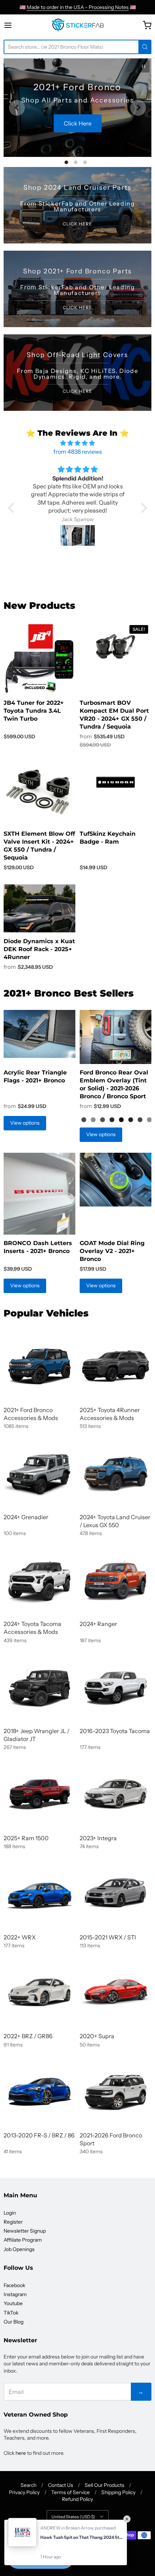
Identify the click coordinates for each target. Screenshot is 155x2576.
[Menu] (17, 25)
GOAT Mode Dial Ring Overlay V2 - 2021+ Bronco (112, 1251)
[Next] (138, 108)
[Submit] (145, 47)
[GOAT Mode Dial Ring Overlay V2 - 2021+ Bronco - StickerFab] (116, 1180)
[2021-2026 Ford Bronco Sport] (116, 2091)
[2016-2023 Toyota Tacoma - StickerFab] (116, 1687)
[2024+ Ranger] (116, 1580)
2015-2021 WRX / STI (108, 1937)
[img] (77, 443)
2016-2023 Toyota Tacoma (115, 1731)
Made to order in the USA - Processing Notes (78, 7)
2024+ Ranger (98, 1624)
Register (13, 2222)
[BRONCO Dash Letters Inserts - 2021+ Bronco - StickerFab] (39, 1194)
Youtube (13, 2303)
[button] (13, 508)
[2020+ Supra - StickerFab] (116, 1992)
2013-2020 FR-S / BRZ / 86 (39, 2135)
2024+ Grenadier (26, 1517)
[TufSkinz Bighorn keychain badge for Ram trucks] (116, 782)
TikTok (11, 2313)
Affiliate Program (23, 2240)
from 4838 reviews (78, 452)
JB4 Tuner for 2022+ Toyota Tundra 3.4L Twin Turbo (34, 711)
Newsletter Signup (25, 2231)
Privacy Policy (24, 2492)
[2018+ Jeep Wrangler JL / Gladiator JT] (39, 1687)
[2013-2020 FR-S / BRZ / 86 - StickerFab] (39, 2091)
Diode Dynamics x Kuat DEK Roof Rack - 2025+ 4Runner (39, 949)
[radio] (84, 1120)
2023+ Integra (98, 1838)
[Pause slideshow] (143, 66)
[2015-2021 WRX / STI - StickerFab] (116, 1893)
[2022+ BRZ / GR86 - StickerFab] (39, 1992)
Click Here (81, 130)
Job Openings (19, 2249)
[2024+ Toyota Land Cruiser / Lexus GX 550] (116, 1473)
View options (25, 1123)
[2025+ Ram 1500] (39, 1794)
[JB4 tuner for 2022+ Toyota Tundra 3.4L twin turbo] (39, 658)
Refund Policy (77, 2499)
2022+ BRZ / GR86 (28, 2036)
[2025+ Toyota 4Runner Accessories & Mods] (116, 1366)
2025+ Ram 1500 (26, 1838)
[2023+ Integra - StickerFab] (116, 1794)
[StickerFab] (78, 25)
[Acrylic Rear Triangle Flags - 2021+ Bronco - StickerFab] (39, 1034)
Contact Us (61, 2485)
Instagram (15, 2294)
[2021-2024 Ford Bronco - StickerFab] (39, 1366)
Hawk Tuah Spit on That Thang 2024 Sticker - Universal (82, 2537)
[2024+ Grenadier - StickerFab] (39, 1473)
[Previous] (17, 108)
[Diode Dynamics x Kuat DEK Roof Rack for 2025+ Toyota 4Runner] (39, 909)
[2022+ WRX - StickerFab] (39, 1893)
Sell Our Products (105, 2485)
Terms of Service (70, 2492)
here (21, 2453)
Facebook (14, 2285)
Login (10, 2213)
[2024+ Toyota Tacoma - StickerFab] (39, 1580)
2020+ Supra (97, 2036)
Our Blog (14, 2322)
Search (28, 2485)
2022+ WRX (20, 1937)
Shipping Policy (118, 2492)
